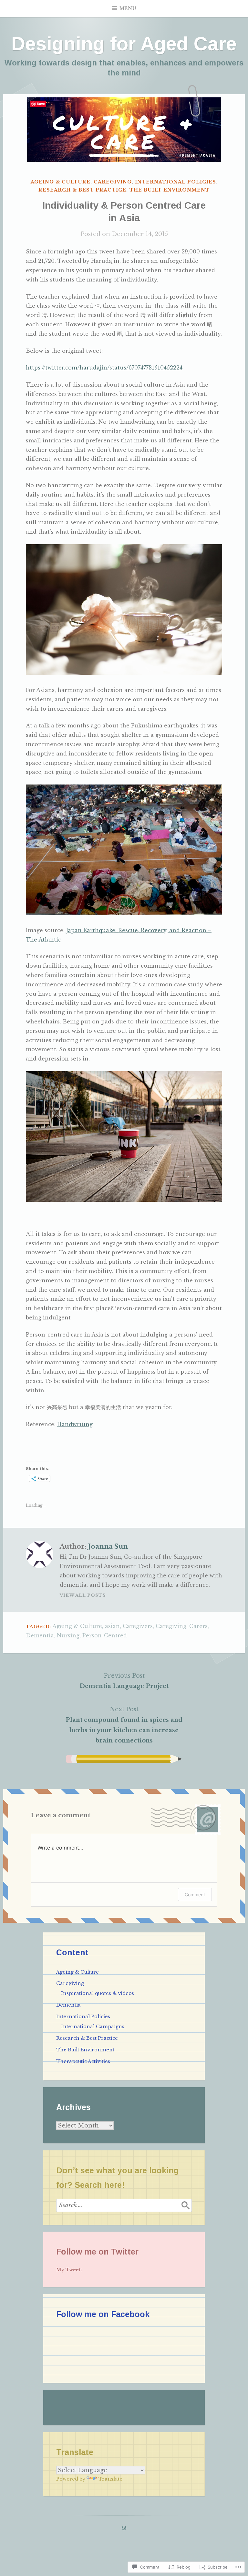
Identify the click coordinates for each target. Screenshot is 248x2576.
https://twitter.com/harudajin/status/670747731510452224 (104, 368)
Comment (195, 1895)
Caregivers (138, 1626)
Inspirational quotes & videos (98, 1993)
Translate (110, 2479)
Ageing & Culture (61, 182)
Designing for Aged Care (124, 44)
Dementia (40, 1635)
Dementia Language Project (124, 1681)
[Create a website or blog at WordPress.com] (124, 2528)
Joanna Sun (108, 1546)
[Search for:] (124, 2205)
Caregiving (113, 182)
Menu (128, 8)
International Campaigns (93, 2027)
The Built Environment (170, 190)
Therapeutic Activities (83, 2061)
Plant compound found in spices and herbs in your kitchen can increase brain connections (124, 1725)
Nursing (68, 1635)
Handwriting (75, 1424)
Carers (198, 1626)
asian (112, 1626)
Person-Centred (105, 1635)
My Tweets (69, 2270)
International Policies (176, 182)
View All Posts (83, 1595)
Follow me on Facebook (103, 2314)
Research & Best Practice (82, 190)
